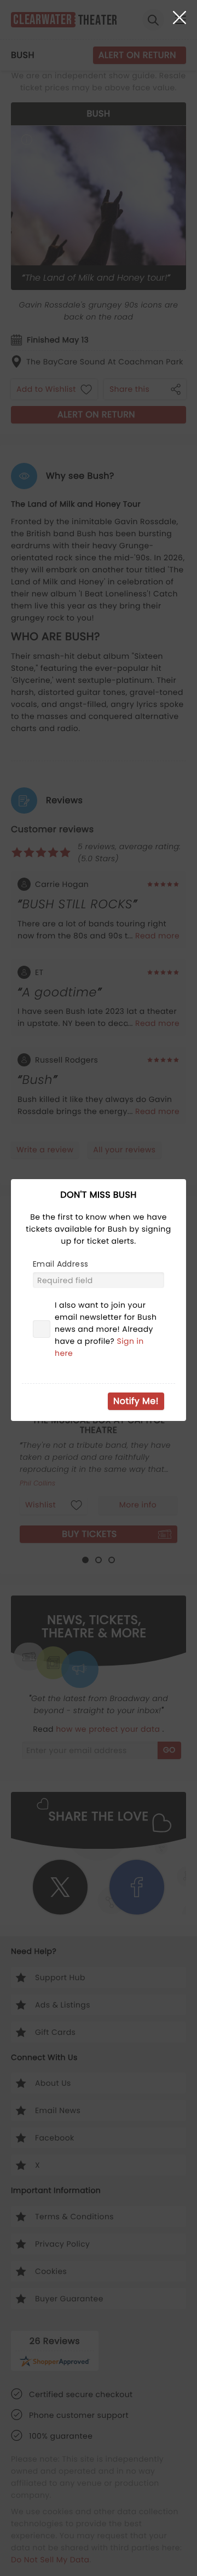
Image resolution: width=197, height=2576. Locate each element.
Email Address (60, 1264)
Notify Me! (136, 1401)
